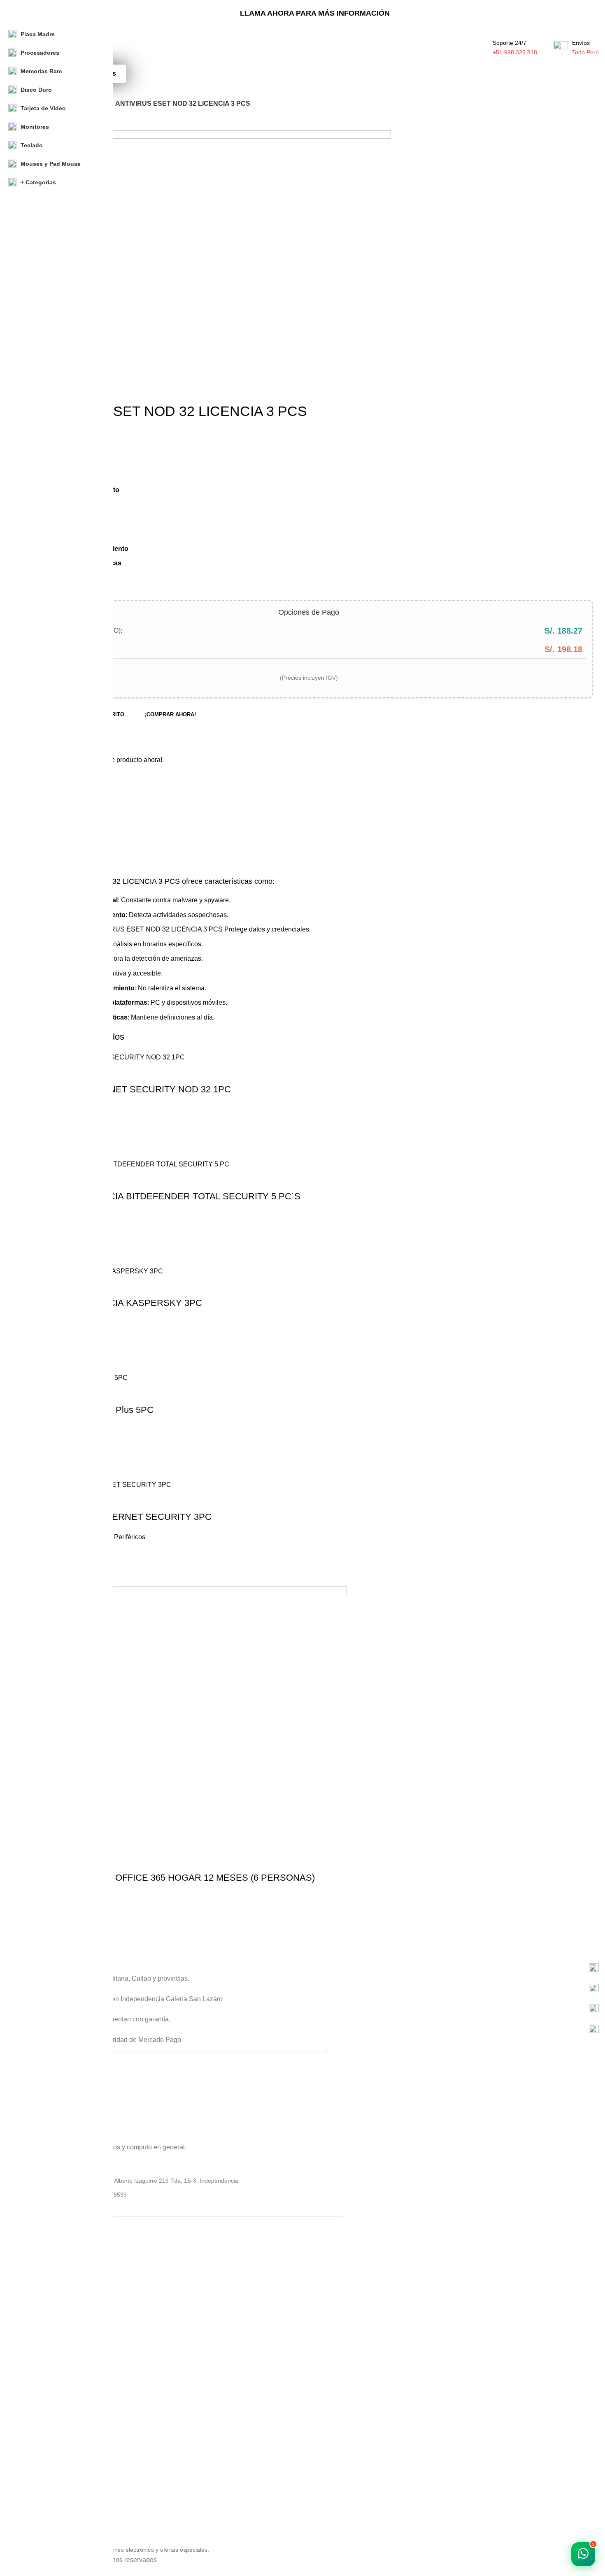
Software (42, 2397)
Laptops (41, 2368)
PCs (36, 2383)
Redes (39, 2425)
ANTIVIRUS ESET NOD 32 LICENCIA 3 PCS (156, 929)
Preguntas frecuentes (59, 2520)
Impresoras (46, 2453)
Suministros (46, 2411)
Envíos (40, 2492)
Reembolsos (47, 2506)
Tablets (40, 2439)
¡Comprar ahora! (170, 714)
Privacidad (44, 2477)
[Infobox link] (315, 1968)
